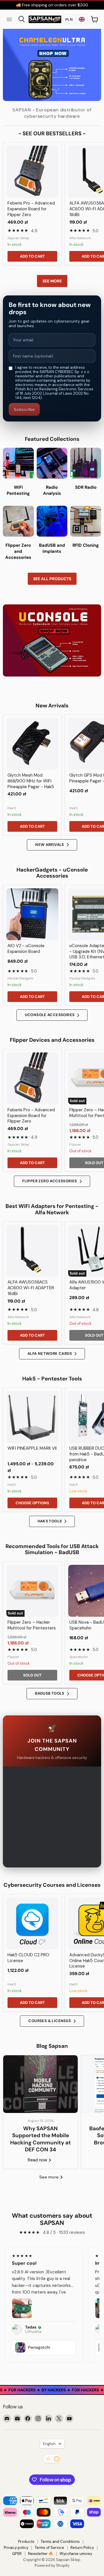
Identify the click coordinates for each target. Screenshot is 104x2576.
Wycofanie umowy (76, 2554)
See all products (52, 579)
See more (52, 281)
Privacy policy (16, 2548)
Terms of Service (49, 2548)
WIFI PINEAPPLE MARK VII (32, 1448)
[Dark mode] (52, 2459)
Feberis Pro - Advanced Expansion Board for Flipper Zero (31, 209)
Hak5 (12, 808)
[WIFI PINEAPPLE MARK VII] (32, 1417)
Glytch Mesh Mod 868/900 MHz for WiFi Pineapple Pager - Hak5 (31, 781)
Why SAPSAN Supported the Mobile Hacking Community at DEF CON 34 (40, 2139)
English (49, 2444)
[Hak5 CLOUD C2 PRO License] (32, 1923)
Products (26, 2542)
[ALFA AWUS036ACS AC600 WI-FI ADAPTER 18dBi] (32, 1251)
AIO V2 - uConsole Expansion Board (26, 949)
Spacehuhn (79, 1657)
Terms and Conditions (60, 2542)
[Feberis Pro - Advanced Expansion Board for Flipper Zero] (32, 172)
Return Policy (82, 2548)
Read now (38, 2160)
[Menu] (9, 19)
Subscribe (24, 409)
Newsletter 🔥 (41, 2554)
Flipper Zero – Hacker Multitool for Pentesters (32, 1625)
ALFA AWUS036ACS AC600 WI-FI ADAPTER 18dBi (31, 1288)
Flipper (75, 1144)
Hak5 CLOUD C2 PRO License (28, 1958)
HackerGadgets (21, 978)
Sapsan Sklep (18, 238)
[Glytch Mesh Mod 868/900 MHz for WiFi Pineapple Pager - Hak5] (32, 744)
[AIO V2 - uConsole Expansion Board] (32, 914)
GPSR (17, 2554)
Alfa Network (80, 238)
